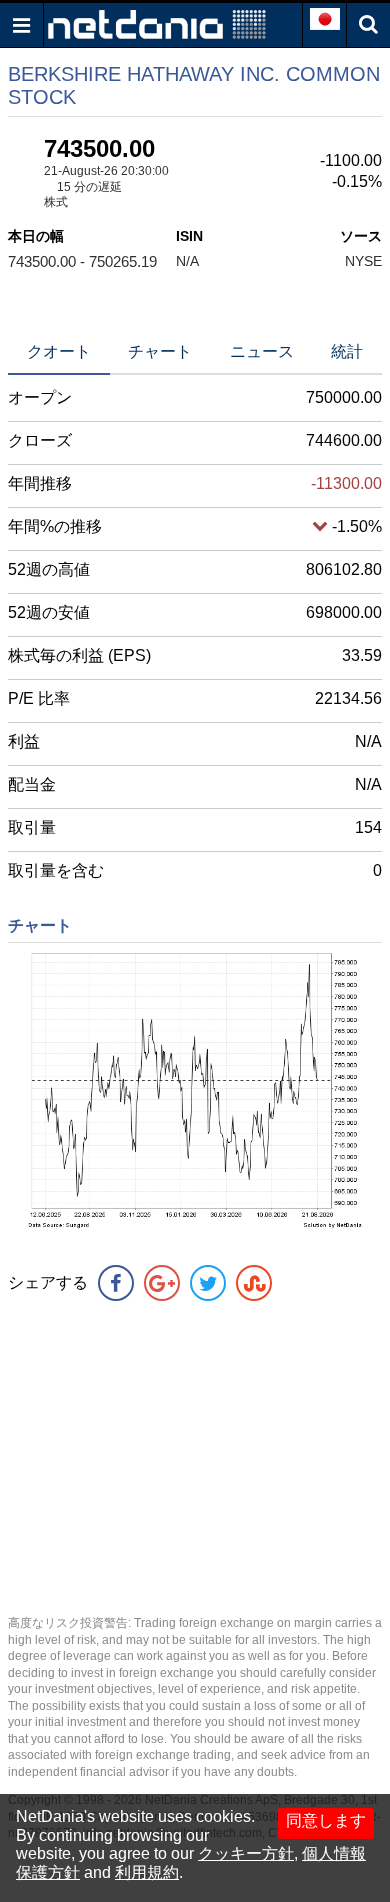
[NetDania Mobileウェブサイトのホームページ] (157, 23)
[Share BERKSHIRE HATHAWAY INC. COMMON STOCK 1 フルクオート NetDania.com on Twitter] (208, 1283)
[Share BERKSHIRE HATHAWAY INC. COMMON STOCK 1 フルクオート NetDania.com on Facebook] (116, 1283)
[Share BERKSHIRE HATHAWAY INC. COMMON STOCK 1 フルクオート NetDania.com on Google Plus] (162, 1283)
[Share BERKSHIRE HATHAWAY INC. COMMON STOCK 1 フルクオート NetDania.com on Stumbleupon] (254, 1283)
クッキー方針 (246, 1853)
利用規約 (147, 1872)
